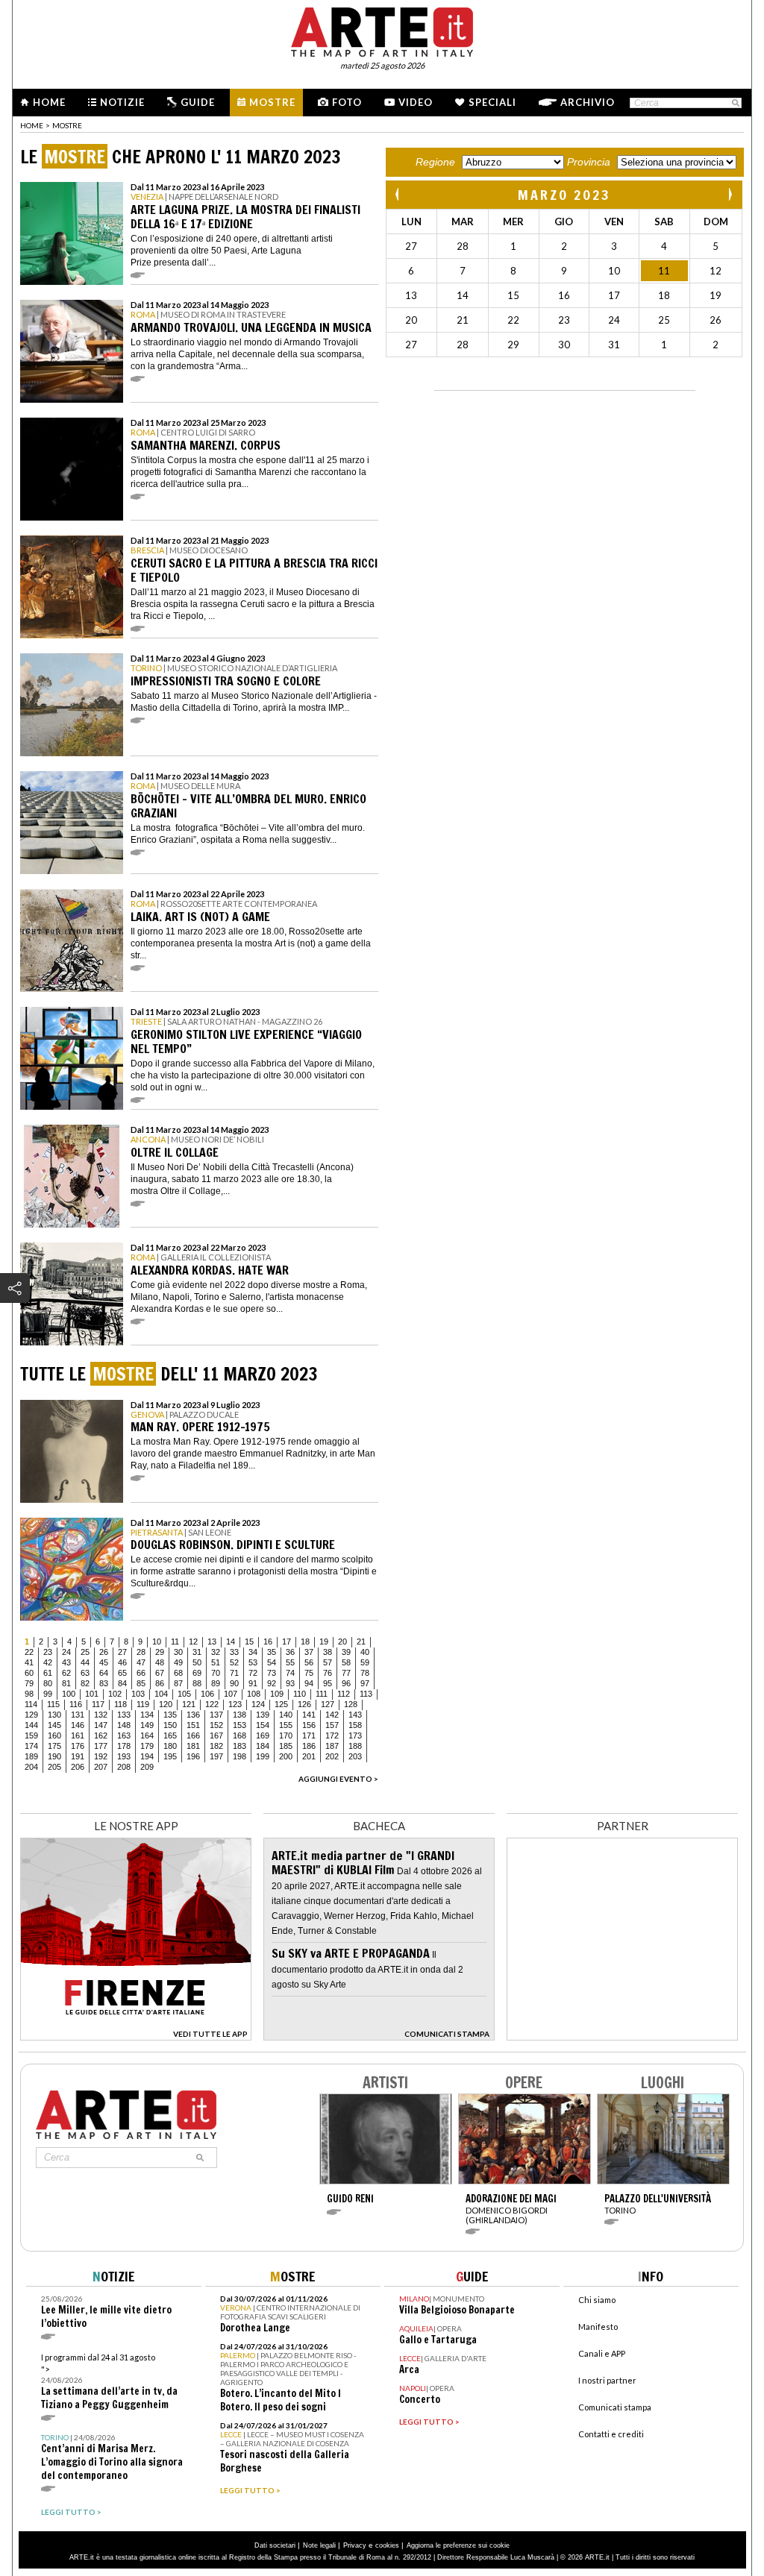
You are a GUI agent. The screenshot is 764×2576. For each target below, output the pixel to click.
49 (178, 1662)
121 (189, 1704)
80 (48, 1683)
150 (170, 1725)
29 (160, 1652)
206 (78, 1767)
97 (365, 1683)
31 (197, 1652)
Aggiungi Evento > (338, 1779)
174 (31, 1746)
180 (170, 1746)
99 (48, 1694)
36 (290, 1652)
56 (309, 1662)
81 (66, 1683)
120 (166, 1704)
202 (332, 1756)
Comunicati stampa (615, 2407)
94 (309, 1683)
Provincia (589, 162)
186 (309, 1746)
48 (160, 1662)
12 (193, 1642)
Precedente (398, 194)
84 (122, 1683)
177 (101, 1746)
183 (239, 1746)
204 (31, 1767)
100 (69, 1694)
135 (170, 1715)
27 (122, 1652)
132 (101, 1715)
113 (366, 1694)
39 (346, 1652)
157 (332, 1725)
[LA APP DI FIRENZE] (136, 2036)
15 (249, 1642)
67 (160, 1673)
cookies (387, 2545)
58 (346, 1662)
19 (324, 1642)
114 (31, 1704)
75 (309, 1673)
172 (332, 1735)
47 (141, 1662)
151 (193, 1725)
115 (53, 1704)
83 (104, 1683)
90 (234, 1683)
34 (253, 1652)
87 (178, 1683)
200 (286, 1756)
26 (104, 1652)
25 (85, 1652)
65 (122, 1673)
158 (355, 1725)
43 (66, 1662)
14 (231, 1642)
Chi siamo (597, 2300)
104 (161, 1694)
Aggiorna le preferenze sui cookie (458, 2545)
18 (305, 1642)
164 (147, 1735)
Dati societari (275, 2545)
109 (277, 1694)
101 (92, 1694)
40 (365, 1652)
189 (31, 1756)
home (32, 125)
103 (138, 1694)
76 (328, 1673)
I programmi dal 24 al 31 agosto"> (109, 2382)
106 (207, 1694)
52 (234, 1662)
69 (197, 1673)
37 (309, 1652)
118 (120, 1704)
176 (78, 1746)
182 (216, 1746)
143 (355, 1715)
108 (254, 1694)
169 (263, 1735)
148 (124, 1725)
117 (98, 1704)
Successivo (730, 194)
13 (212, 1642)
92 (272, 1683)
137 (216, 1715)
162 (101, 1735)
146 (78, 1725)
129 (31, 1715)
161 (78, 1735)
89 (216, 1683)
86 (160, 1683)
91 (253, 1683)
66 (141, 1673)
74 (290, 1673)
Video (416, 102)
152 (216, 1725)
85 (141, 1683)
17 (286, 1642)
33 (234, 1652)
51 (216, 1662)
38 (328, 1652)
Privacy (355, 2545)
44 (85, 1662)
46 (122, 1662)
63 (85, 1673)
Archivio (588, 102)
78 (365, 1673)
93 (290, 1683)
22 (29, 1652)
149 (147, 1725)
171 (309, 1735)
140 (286, 1715)
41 (29, 1662)
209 (147, 1767)
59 (365, 1662)
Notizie (122, 102)
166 (193, 1735)
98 (29, 1694)
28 (141, 1652)
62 (66, 1673)
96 (346, 1683)
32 (216, 1652)
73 (272, 1673)
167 (216, 1735)
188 (355, 1746)
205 (54, 1767)
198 (239, 1756)
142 (332, 1715)
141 (309, 1715)
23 (48, 1652)
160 (54, 1735)
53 (253, 1662)
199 (263, 1756)
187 (332, 1746)
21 (361, 1642)
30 (178, 1652)
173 (355, 1735)
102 (115, 1694)
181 (193, 1746)
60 (29, 1673)
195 (170, 1756)
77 (346, 1673)
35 (272, 1652)
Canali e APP (602, 2353)
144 (31, 1725)
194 (147, 1756)
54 (272, 1662)
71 (234, 1673)
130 (54, 1715)
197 (216, 1756)
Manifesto (598, 2327)
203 (355, 1756)
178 (124, 1746)
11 (175, 1642)
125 (281, 1704)
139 (263, 1715)
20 (342, 1642)
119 (143, 1704)
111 (322, 1694)
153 (239, 1725)
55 (290, 1662)
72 (253, 1673)
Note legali (319, 2545)
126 (304, 1704)
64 (104, 1673)
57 (328, 1662)
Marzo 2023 (564, 195)
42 (48, 1662)
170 (286, 1735)
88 (197, 1683)
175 (54, 1746)
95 (328, 1683)
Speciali (492, 102)
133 (124, 1715)
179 (147, 1746)
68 (178, 1673)
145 (54, 1725)
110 (300, 1694)
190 (54, 1756)
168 (239, 1735)
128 (351, 1704)
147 (101, 1725)
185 (286, 1746)
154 (263, 1725)
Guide (198, 102)
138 (239, 1715)
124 (258, 1704)
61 (48, 1673)
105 (184, 1694)
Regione (435, 162)
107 (231, 1694)
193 (124, 1756)
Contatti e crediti (611, 2434)
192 (101, 1756)
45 (104, 1662)
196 (193, 1756)
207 (101, 1767)
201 (309, 1756)
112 (344, 1694)
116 (76, 1704)
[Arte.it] (382, 30)
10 (157, 1642)
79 (29, 1683)
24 (66, 1652)
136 (193, 1715)
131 (78, 1715)
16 (268, 1642)
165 (170, 1735)
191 (78, 1756)
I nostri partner (607, 2380)
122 (212, 1704)
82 (85, 1683)
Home (49, 102)
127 (328, 1704)
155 (286, 1725)
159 (31, 1735)
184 (263, 1746)
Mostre (272, 102)
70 (216, 1673)
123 (235, 1704)
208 (124, 1767)
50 (197, 1662)
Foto (347, 102)
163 (124, 1735)
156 (309, 1725)
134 (147, 1715)
